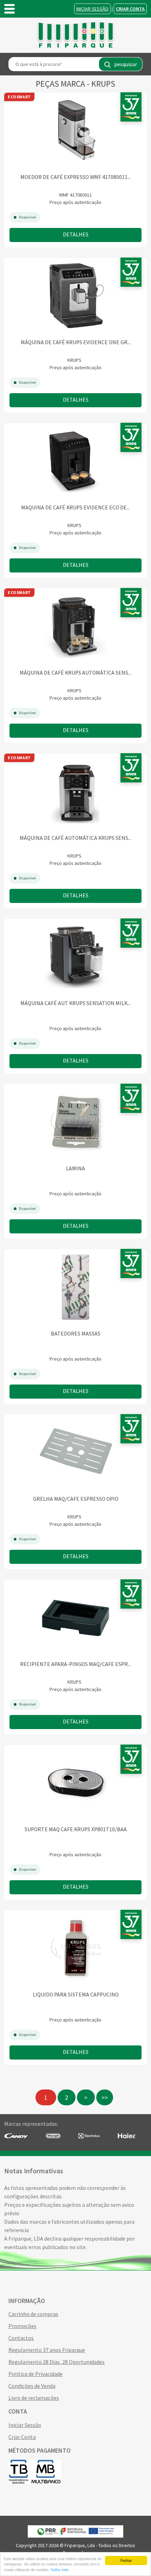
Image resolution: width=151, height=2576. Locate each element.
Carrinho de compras (33, 2314)
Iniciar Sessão (92, 9)
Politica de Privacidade (35, 2374)
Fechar (126, 2560)
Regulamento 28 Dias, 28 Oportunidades (57, 2362)
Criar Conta (22, 2437)
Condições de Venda (32, 2386)
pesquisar (126, 64)
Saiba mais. (60, 2569)
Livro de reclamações (34, 2398)
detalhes (76, 234)
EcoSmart (19, 97)
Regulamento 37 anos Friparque (47, 2350)
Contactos (21, 2338)
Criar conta (130, 9)
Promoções (22, 2326)
